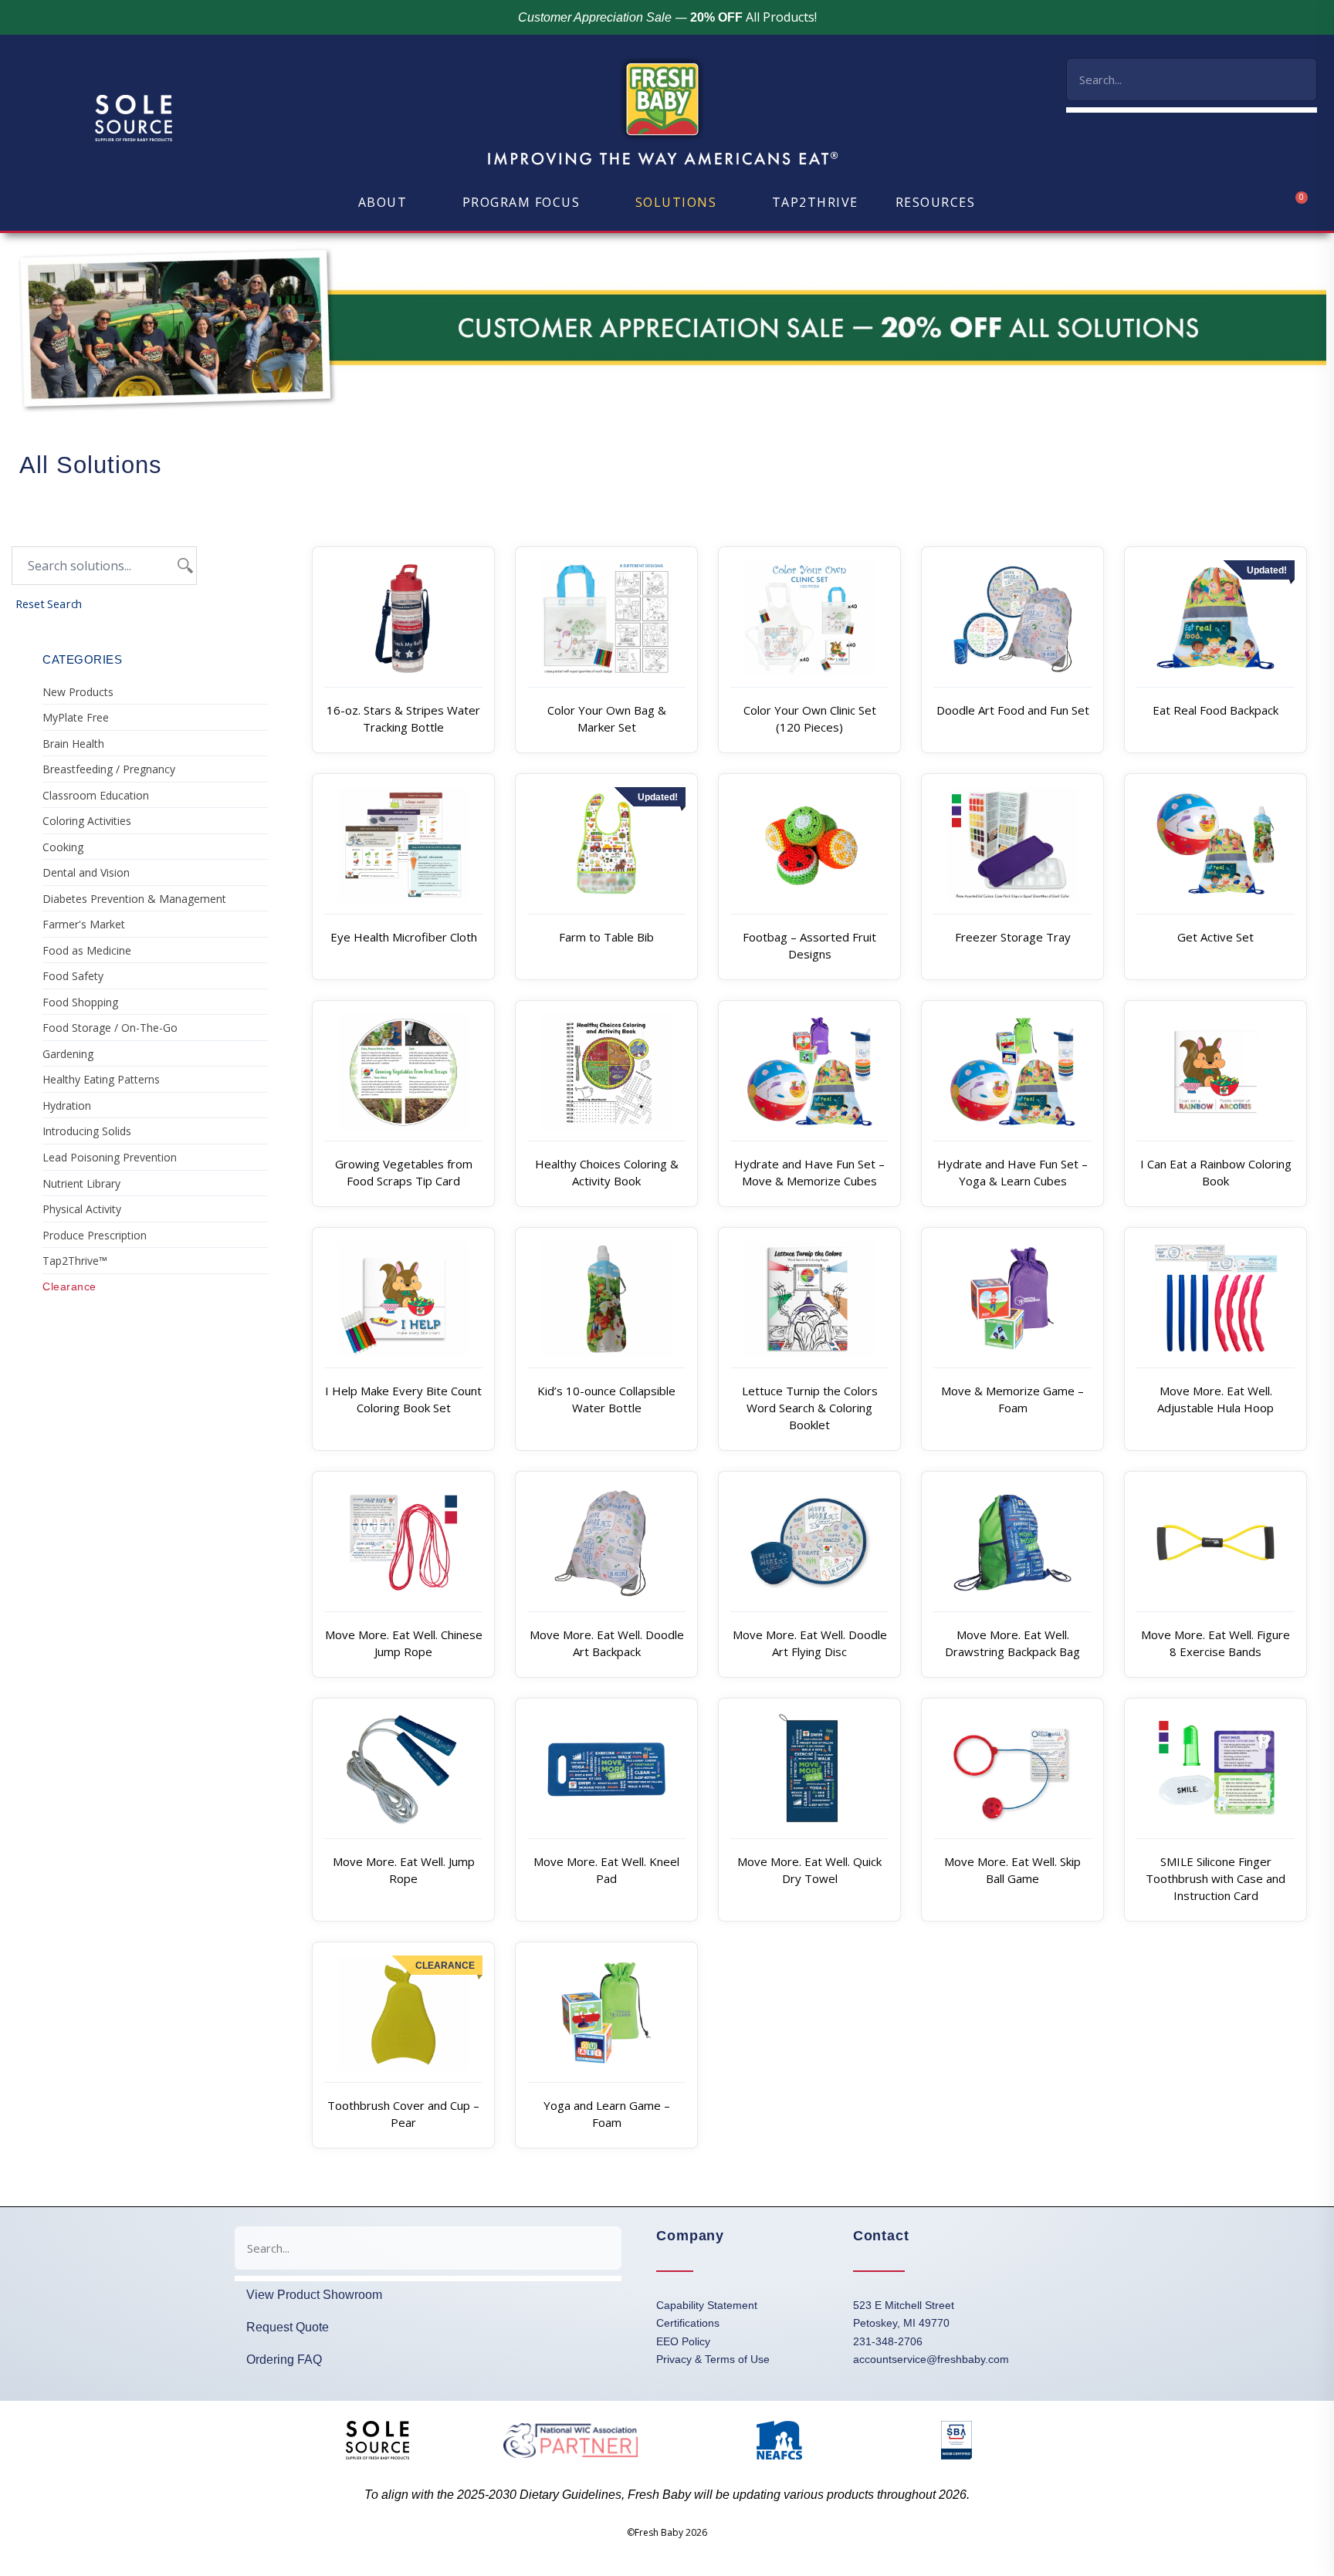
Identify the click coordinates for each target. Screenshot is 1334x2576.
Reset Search (49, 603)
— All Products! (667, 17)
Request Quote (288, 2327)
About (383, 202)
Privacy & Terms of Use (713, 2359)
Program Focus (521, 202)
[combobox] (1192, 79)
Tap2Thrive (815, 202)
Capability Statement (707, 2305)
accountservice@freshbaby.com (931, 2359)
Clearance (69, 1286)
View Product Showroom (314, 2295)
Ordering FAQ (284, 2360)
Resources (936, 202)
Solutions (676, 202)
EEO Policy (683, 2341)
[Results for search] (1192, 110)
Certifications (688, 2323)
